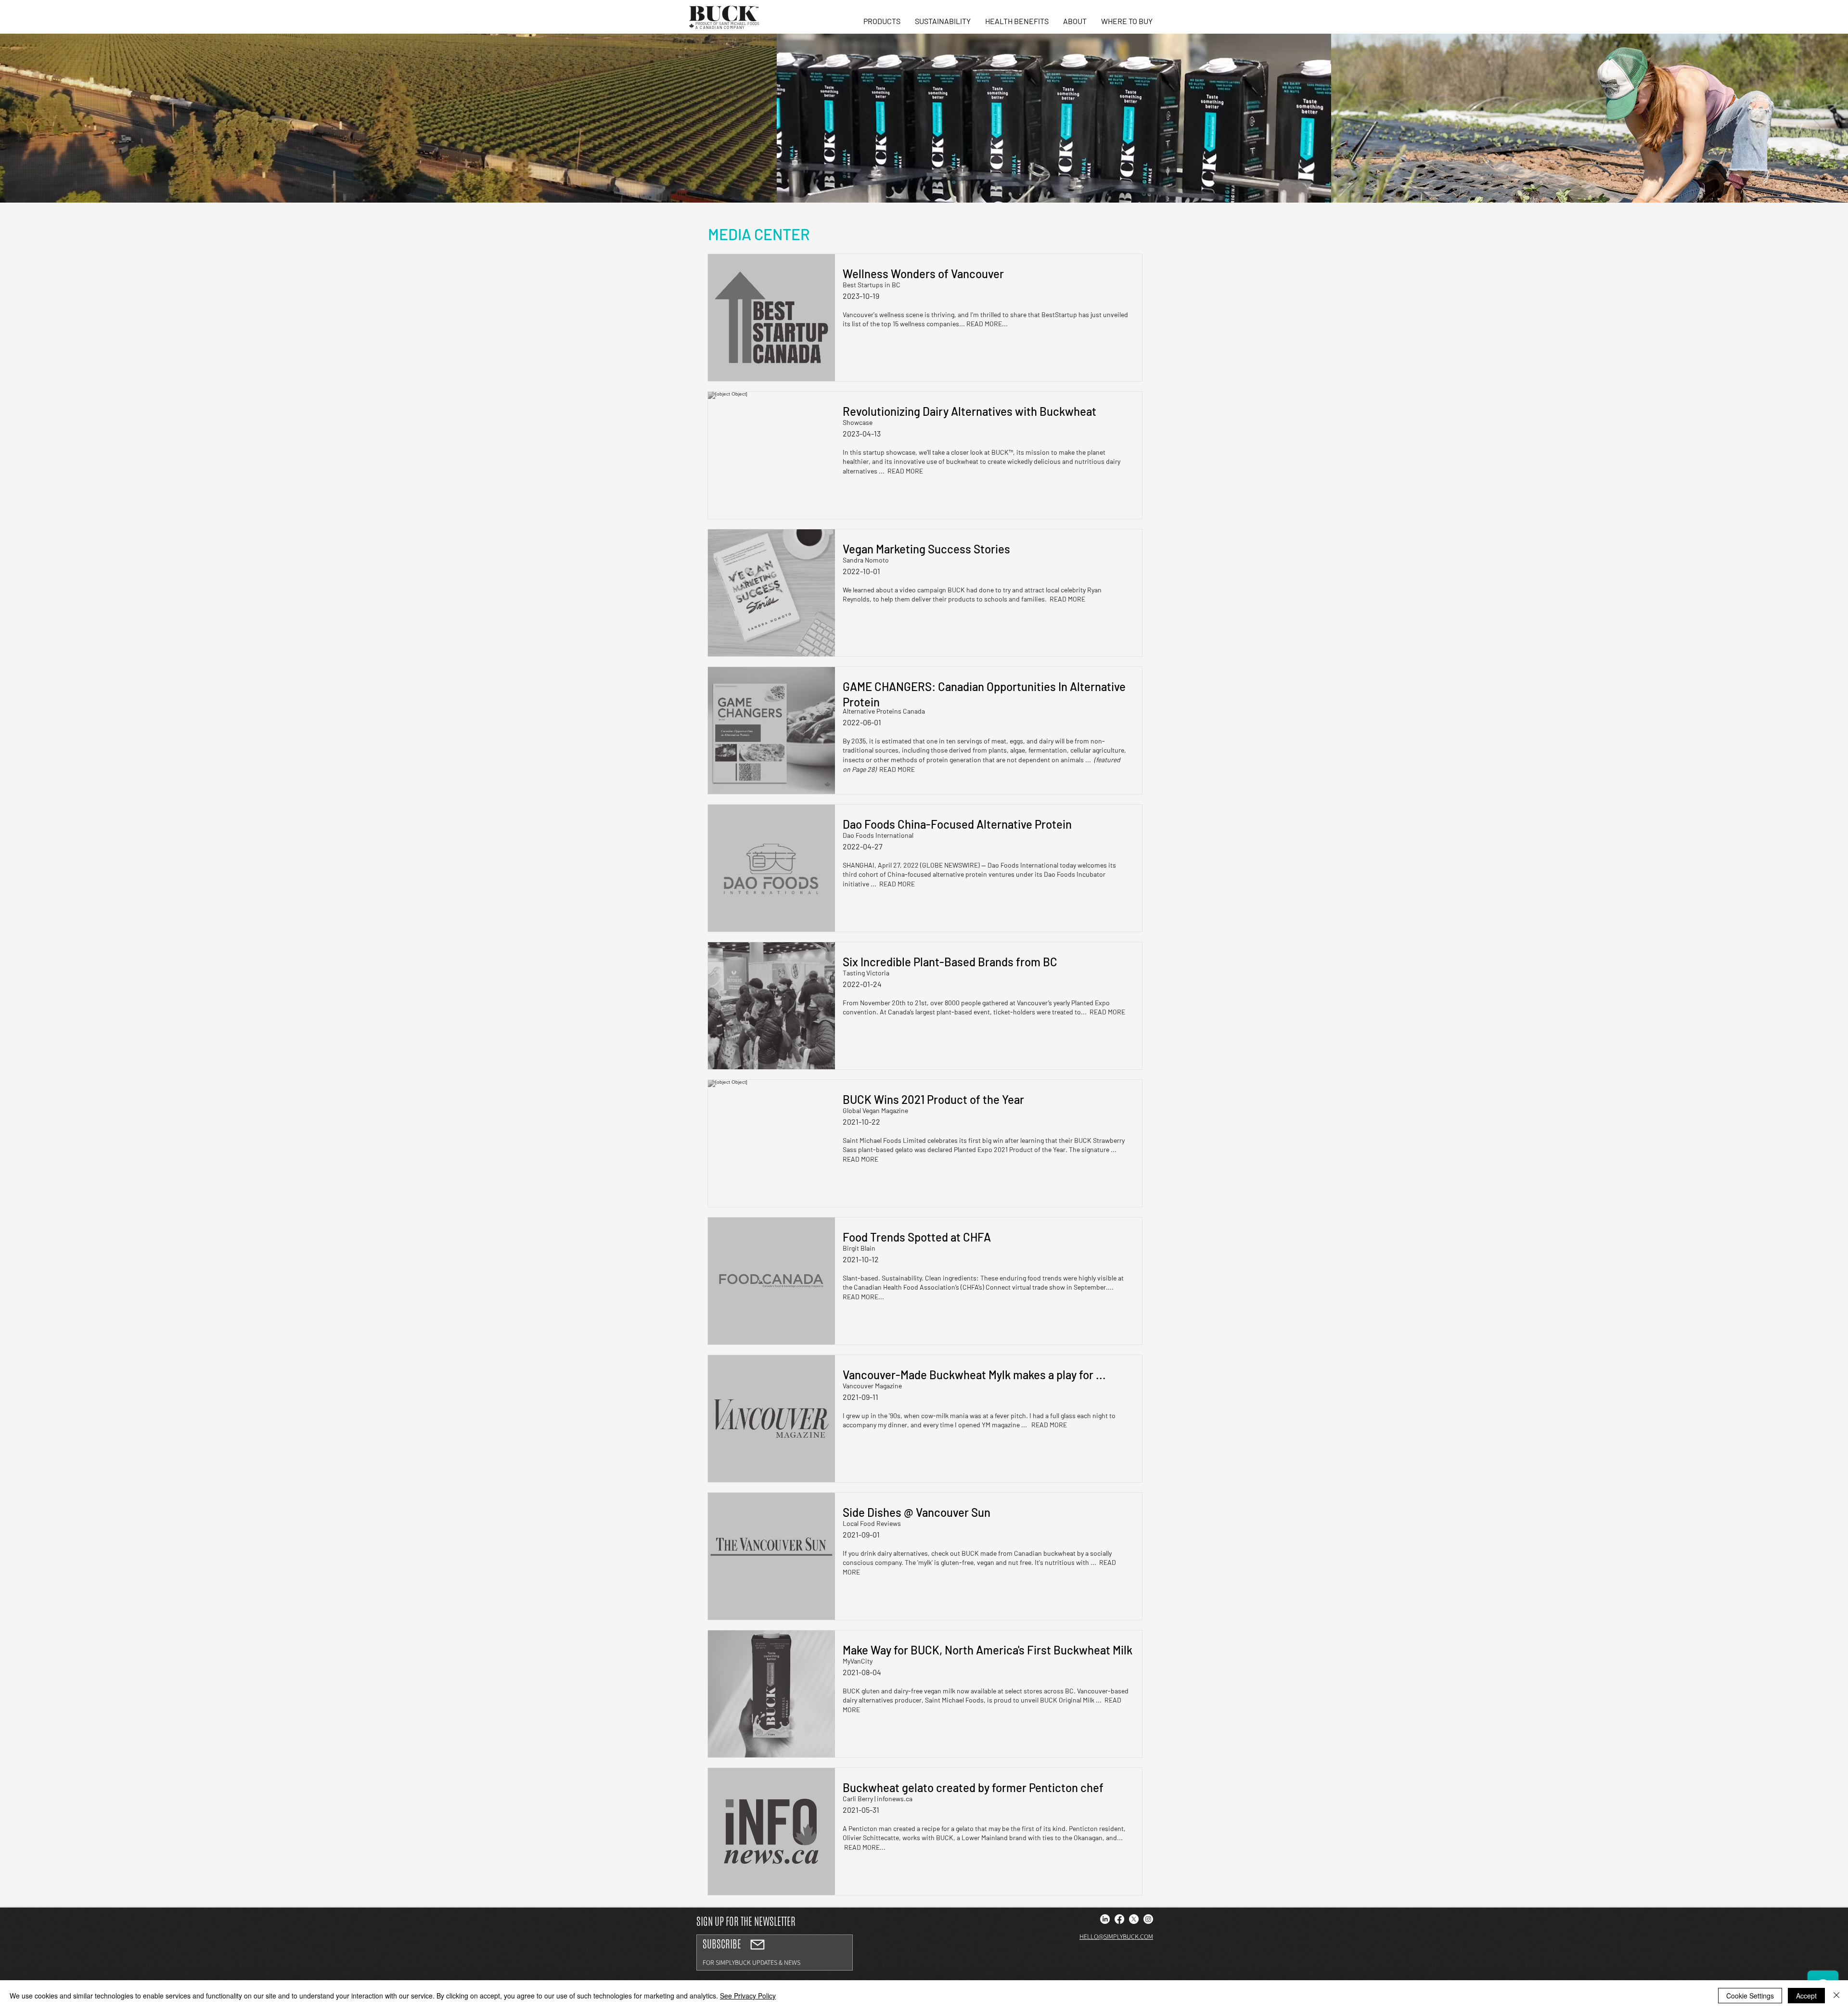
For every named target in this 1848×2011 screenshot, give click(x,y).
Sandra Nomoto (866, 560)
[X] (1134, 1919)
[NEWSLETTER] (757, 1945)
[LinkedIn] (1105, 1919)
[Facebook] (1119, 1919)
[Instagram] (1148, 1919)
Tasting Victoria (866, 973)
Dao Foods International (878, 835)
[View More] (775, 1953)
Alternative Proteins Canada (884, 711)
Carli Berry (858, 1799)
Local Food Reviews (872, 1523)
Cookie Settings (1750, 1996)
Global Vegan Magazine (875, 1110)
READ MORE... (987, 324)
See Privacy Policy (748, 1996)
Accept (1806, 1996)
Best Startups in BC (872, 285)
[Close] (1836, 1996)
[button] (882, 21)
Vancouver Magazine (872, 1386)
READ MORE (905, 471)
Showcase (858, 422)
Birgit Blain (859, 1248)
